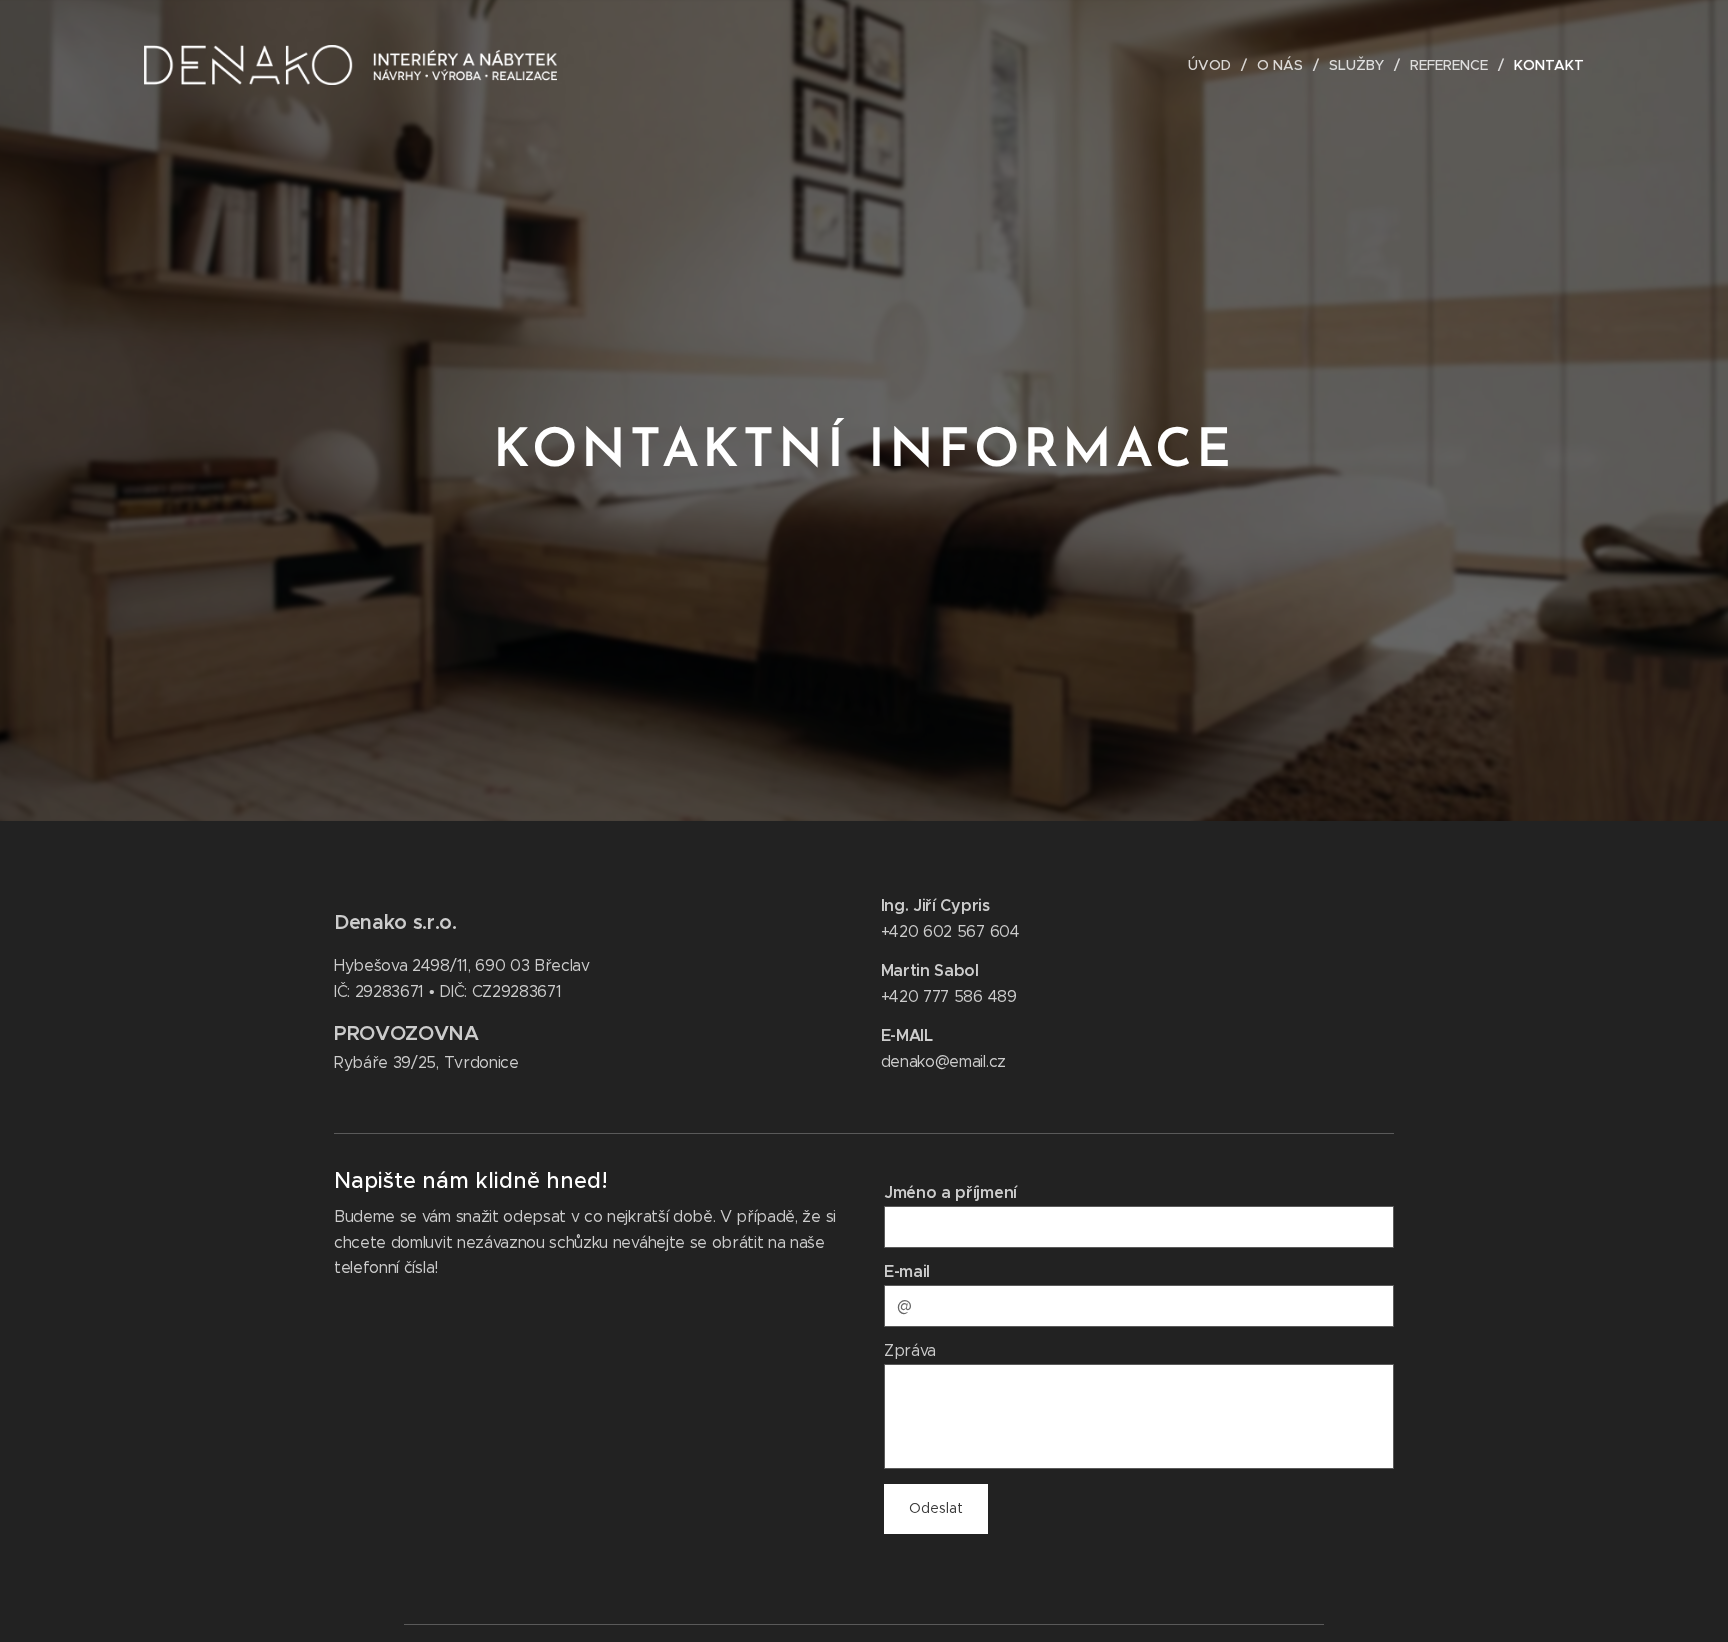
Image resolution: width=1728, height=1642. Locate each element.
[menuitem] (1215, 65)
